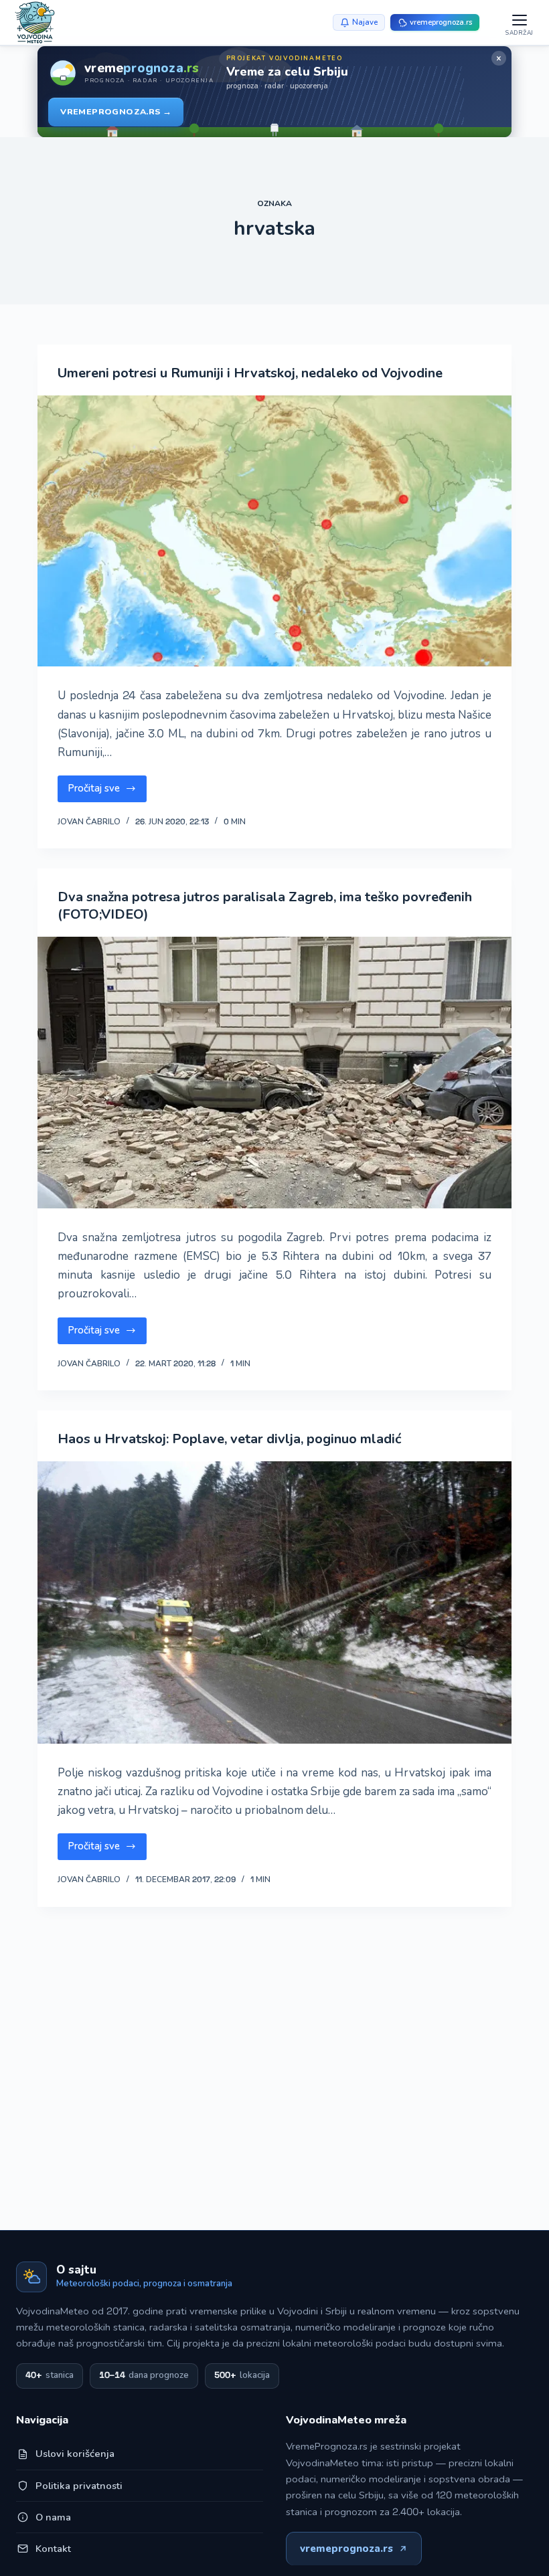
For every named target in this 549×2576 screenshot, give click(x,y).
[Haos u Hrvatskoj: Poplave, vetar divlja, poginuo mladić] (274, 1602)
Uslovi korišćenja (75, 2454)
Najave (365, 22)
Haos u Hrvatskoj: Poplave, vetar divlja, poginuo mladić (229, 1439)
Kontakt (53, 2549)
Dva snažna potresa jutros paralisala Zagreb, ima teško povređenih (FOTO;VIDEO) (265, 906)
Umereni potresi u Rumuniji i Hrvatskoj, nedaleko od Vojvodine (250, 373)
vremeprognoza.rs (346, 2549)
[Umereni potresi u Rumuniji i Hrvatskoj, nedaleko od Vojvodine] (274, 531)
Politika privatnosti (79, 2486)
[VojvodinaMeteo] (35, 22)
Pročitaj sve (107, 792)
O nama (53, 2517)
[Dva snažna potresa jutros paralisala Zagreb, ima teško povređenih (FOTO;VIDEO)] (274, 1073)
